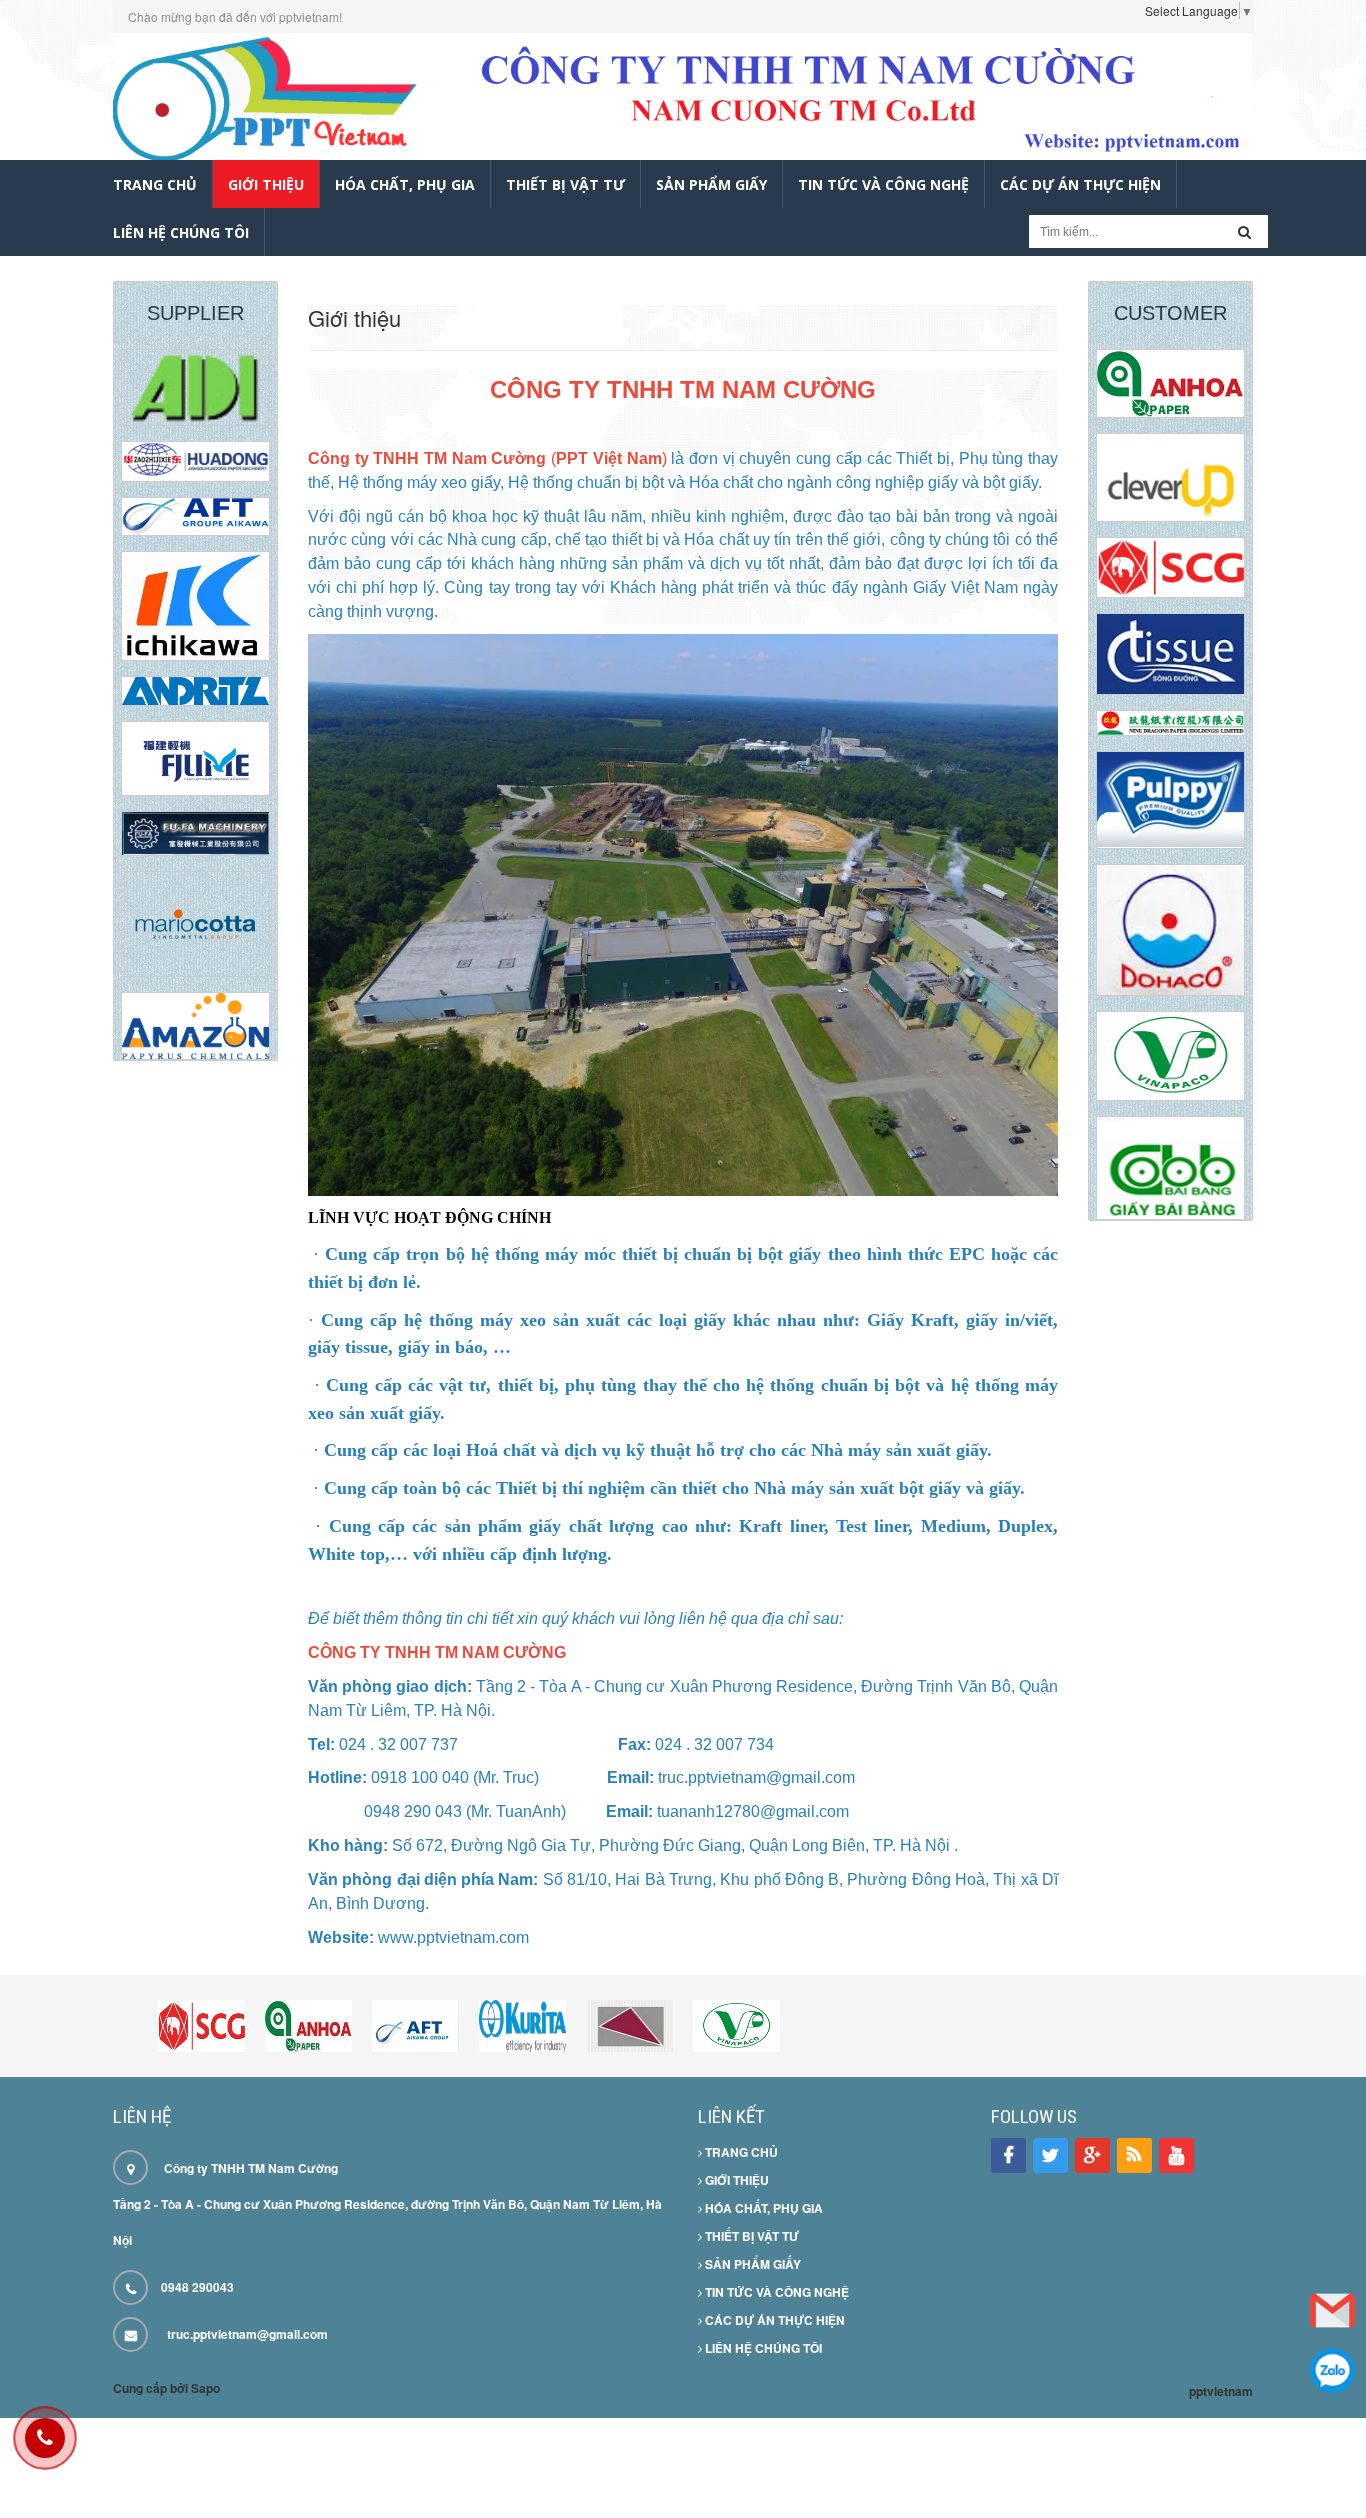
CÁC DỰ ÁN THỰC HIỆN (773, 2320)
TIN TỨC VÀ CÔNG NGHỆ (775, 2292)
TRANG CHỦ (740, 2152)
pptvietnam (1221, 2391)
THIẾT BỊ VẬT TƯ (750, 2236)
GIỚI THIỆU (735, 2180)
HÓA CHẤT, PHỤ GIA (762, 2208)
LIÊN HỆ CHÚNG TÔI (762, 2348)
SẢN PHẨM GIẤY (751, 2264)
